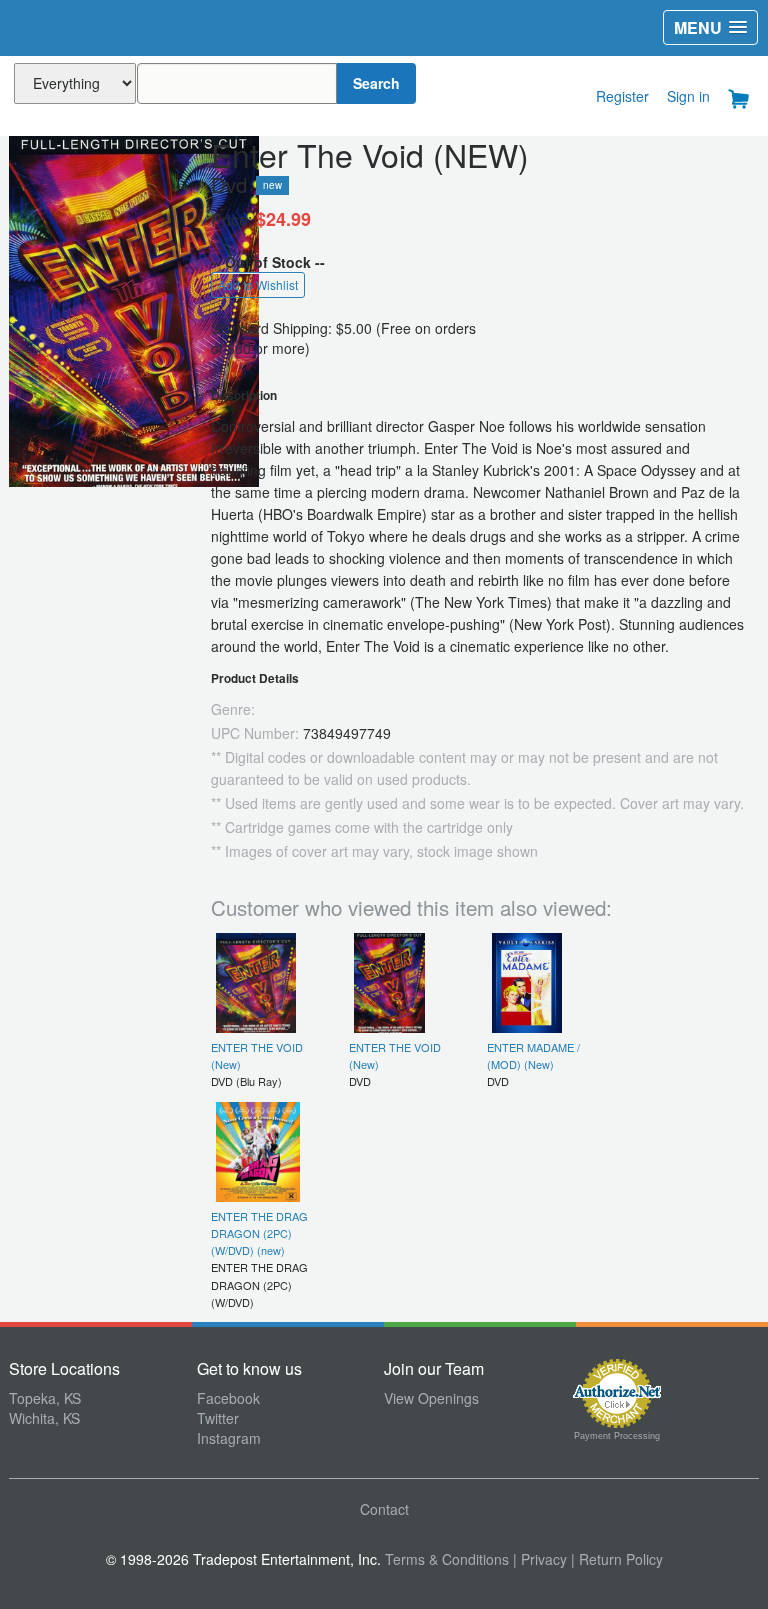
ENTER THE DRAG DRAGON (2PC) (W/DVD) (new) (259, 1233)
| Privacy (540, 1559)
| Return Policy (617, 1559)
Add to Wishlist (258, 284)
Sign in (688, 96)
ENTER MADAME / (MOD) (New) (533, 1055)
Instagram (229, 1438)
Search (376, 83)
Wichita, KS (44, 1418)
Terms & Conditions (447, 1559)
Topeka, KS (45, 1398)
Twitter (218, 1418)
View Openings (431, 1398)
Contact (384, 1509)
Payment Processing (617, 1436)
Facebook (228, 1398)
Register (622, 96)
